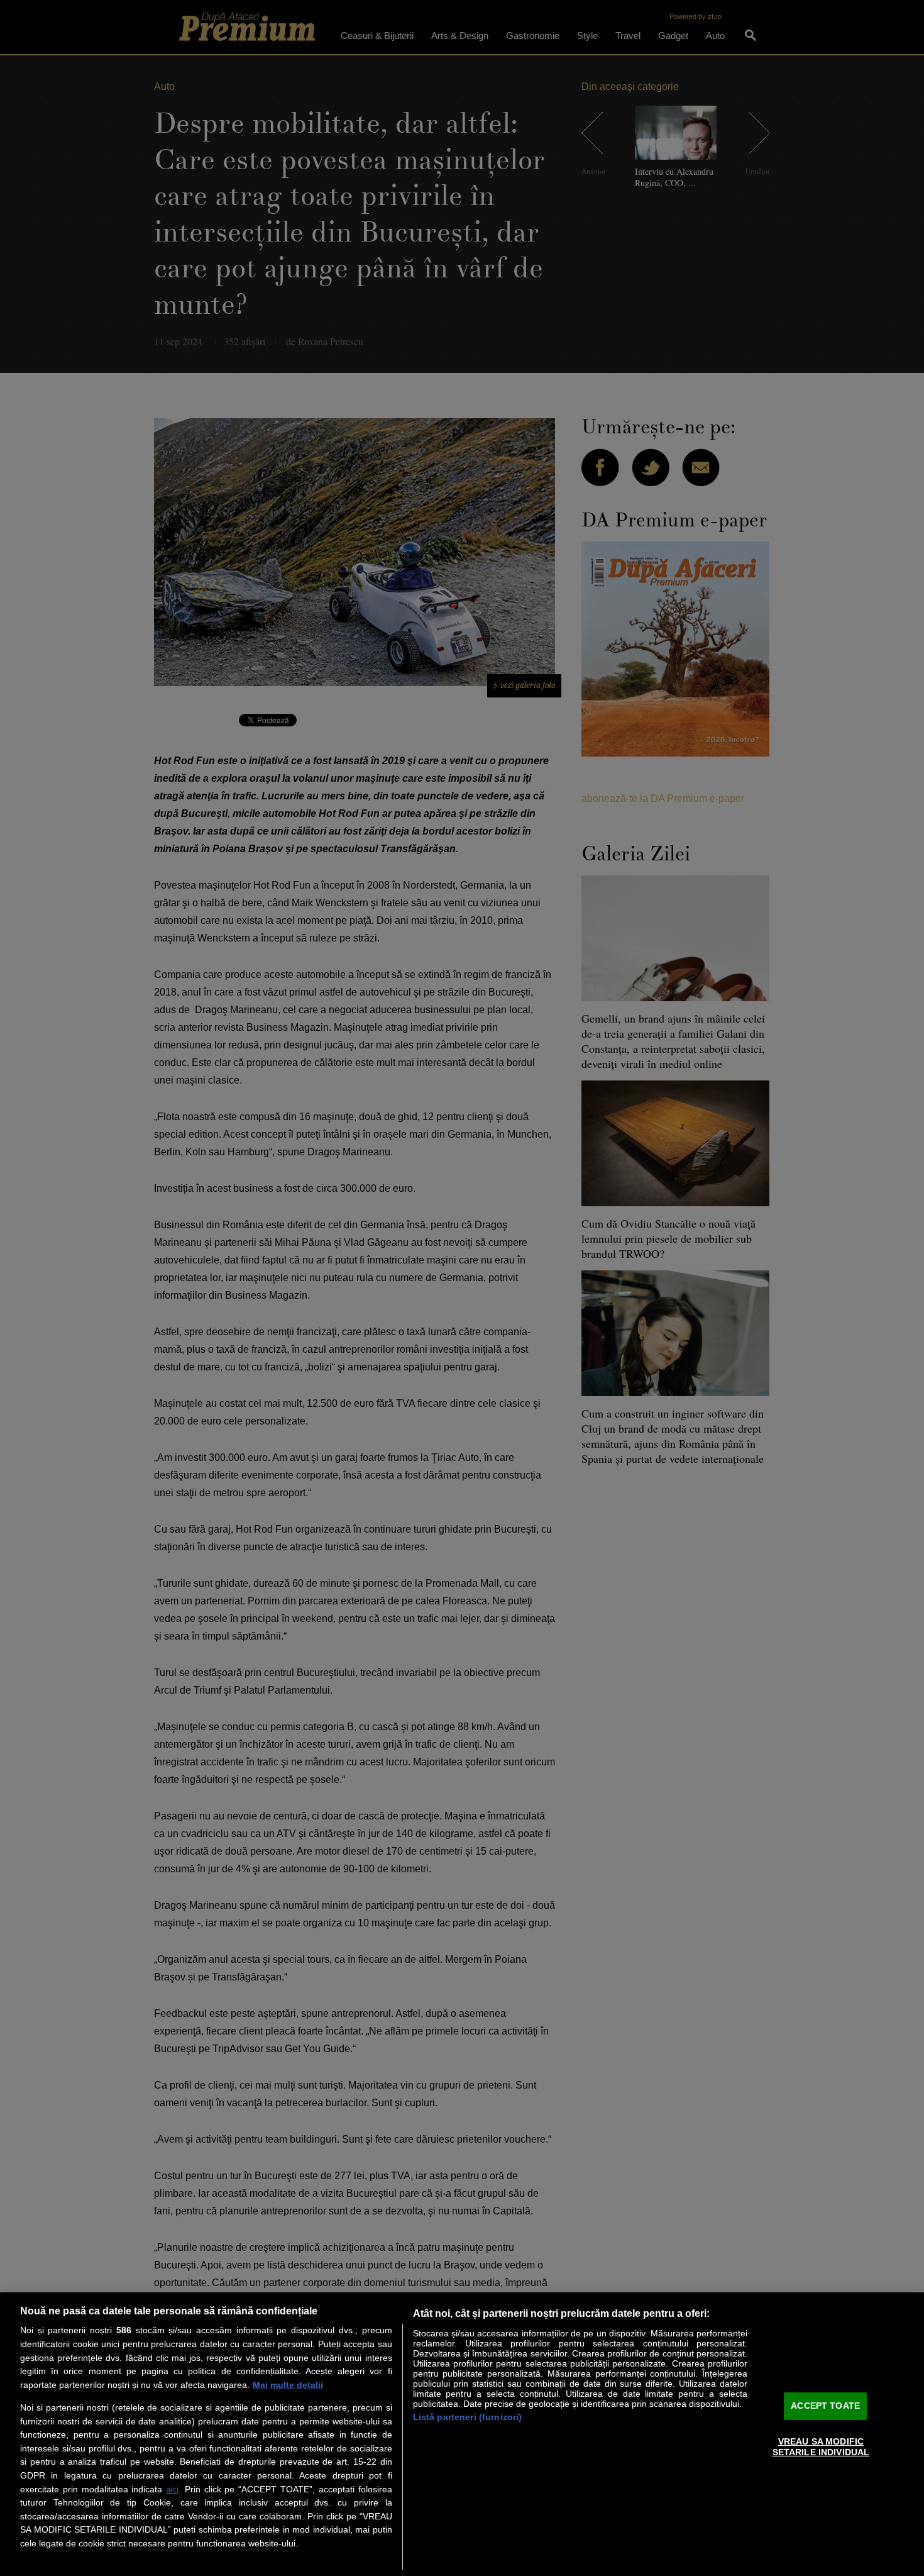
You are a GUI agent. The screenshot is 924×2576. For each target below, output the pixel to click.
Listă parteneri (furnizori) (468, 2417)
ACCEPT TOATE (825, 2406)
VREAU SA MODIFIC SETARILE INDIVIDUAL (821, 2447)
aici (172, 2490)
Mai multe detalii (288, 2385)
